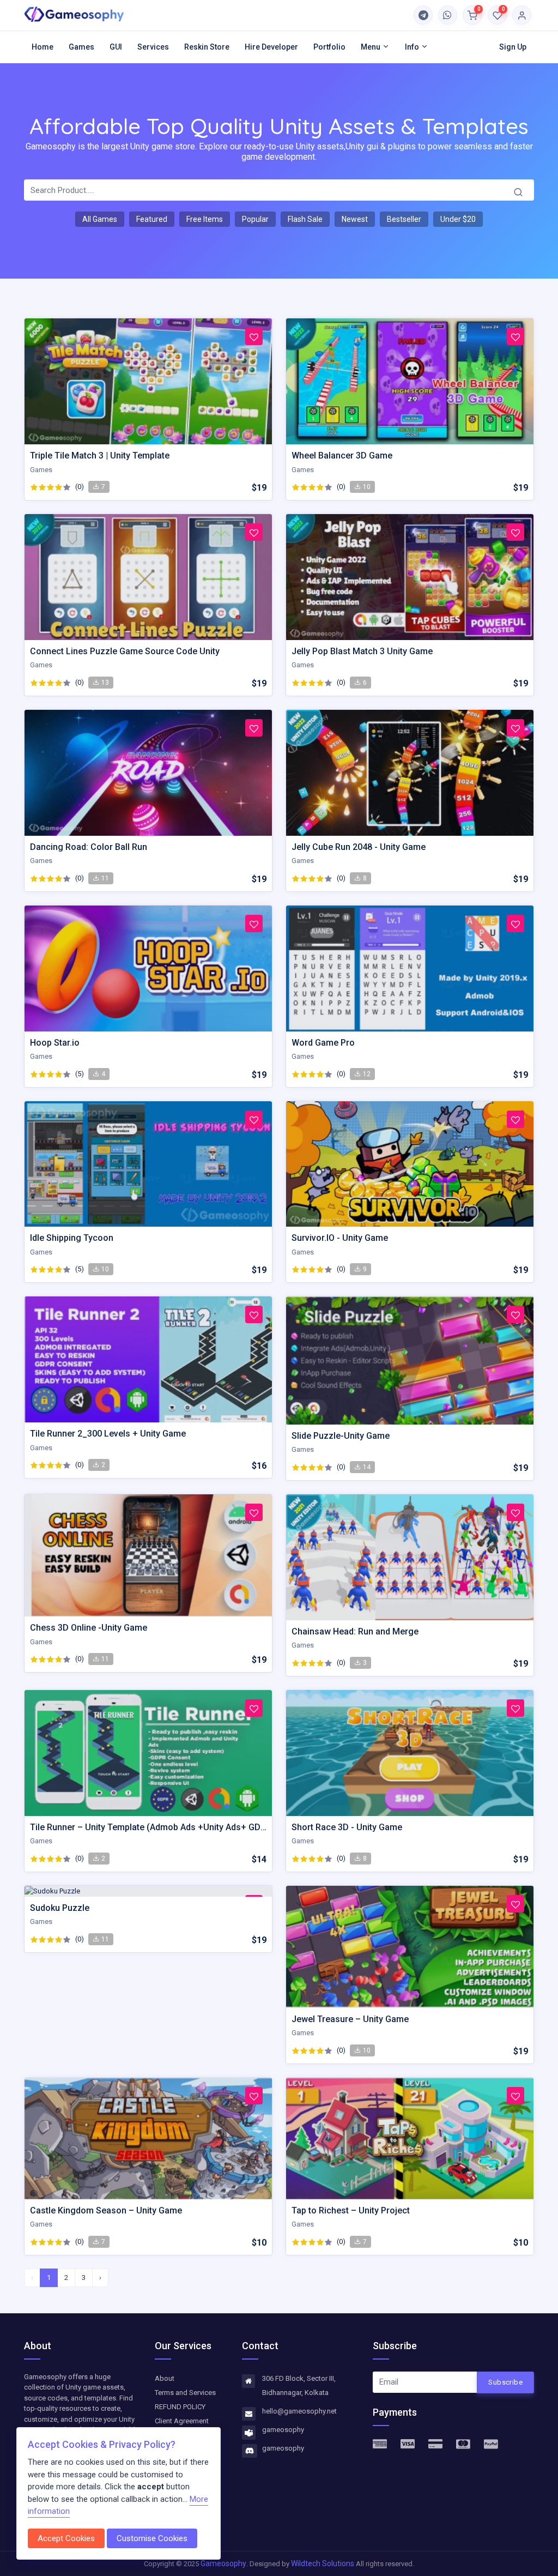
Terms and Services (185, 2393)
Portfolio (329, 47)
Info (413, 47)
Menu (371, 47)
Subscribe (505, 2382)
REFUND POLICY (180, 2407)
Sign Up (513, 47)
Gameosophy (223, 2563)
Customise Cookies (152, 2538)
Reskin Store (207, 47)
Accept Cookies (66, 2538)
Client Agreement (182, 2421)
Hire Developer (271, 47)
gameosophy (283, 2430)
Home (43, 47)
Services (153, 47)
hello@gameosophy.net (299, 2411)
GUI (116, 47)
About (165, 2378)
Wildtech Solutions (323, 2563)
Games (81, 47)
